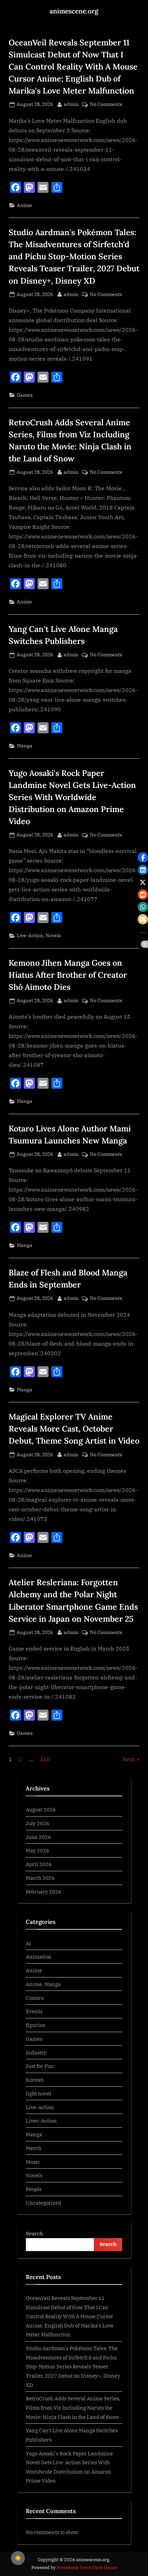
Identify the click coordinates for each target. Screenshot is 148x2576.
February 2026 (44, 1892)
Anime (24, 205)
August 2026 (41, 1809)
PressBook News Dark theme (87, 2568)
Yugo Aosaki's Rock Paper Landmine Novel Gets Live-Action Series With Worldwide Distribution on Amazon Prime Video (72, 797)
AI (28, 1943)
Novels (53, 935)
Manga (25, 746)
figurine (36, 2025)
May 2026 (38, 1850)
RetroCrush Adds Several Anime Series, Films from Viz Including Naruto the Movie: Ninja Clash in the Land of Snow (73, 2407)
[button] (143, 857)
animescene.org (74, 11)
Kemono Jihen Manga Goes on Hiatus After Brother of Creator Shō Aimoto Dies (68, 975)
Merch (34, 2148)
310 (45, 1759)
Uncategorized (44, 2203)
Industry (36, 2052)
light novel (39, 2093)
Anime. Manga (43, 1984)
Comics (35, 1998)
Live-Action (30, 935)
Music (33, 2162)
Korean (35, 2080)
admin (71, 104)
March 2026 (40, 1878)
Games (25, 395)
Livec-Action (41, 2120)
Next (129, 1759)
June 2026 (38, 1837)
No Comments (106, 105)
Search (34, 2233)
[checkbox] (18, 2558)
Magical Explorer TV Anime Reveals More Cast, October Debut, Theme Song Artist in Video (74, 1428)
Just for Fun (40, 2066)
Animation (39, 1956)
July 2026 (38, 1823)
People (34, 2189)
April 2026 (39, 1864)
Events (34, 2011)
